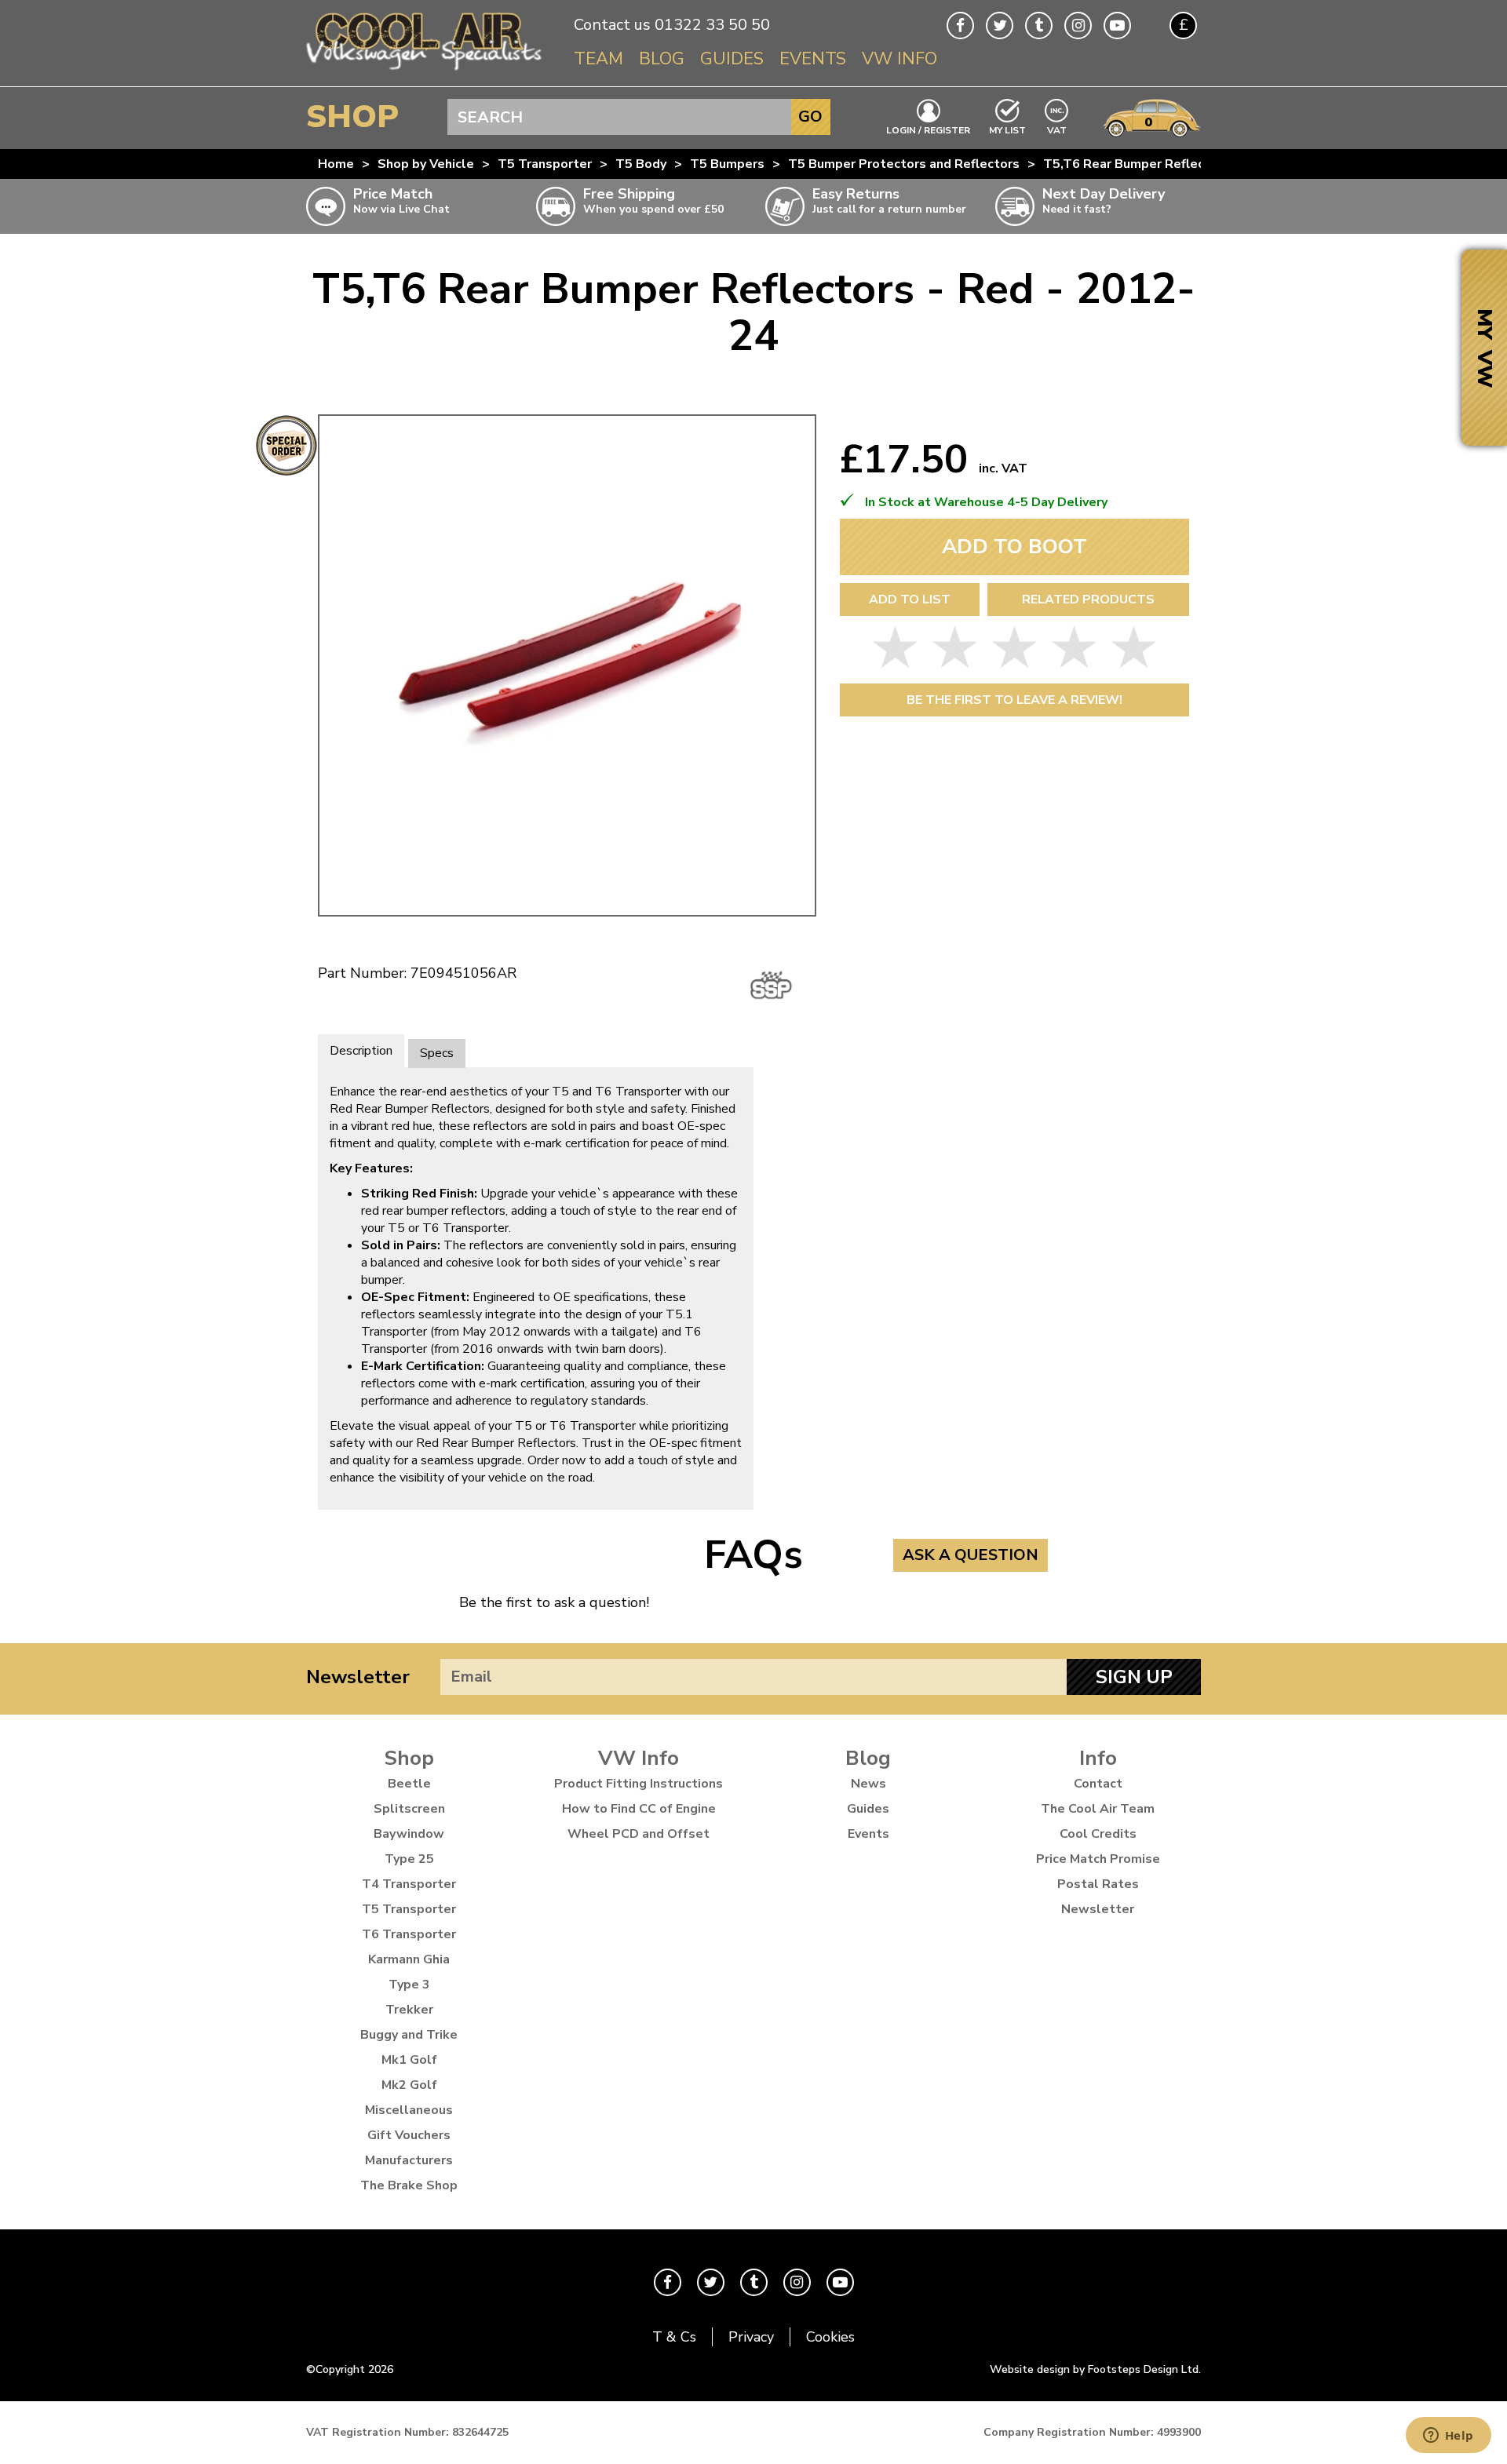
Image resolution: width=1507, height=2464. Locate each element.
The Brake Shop (409, 2185)
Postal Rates (1098, 1884)
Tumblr (1039, 26)
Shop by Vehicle (426, 164)
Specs (437, 1053)
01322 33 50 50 (712, 25)
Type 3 (409, 1985)
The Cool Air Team (1098, 1809)
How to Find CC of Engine (639, 1809)
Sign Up (1134, 1677)
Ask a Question (971, 1555)
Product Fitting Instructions (639, 1784)
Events (813, 59)
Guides (732, 59)
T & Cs (674, 2337)
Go (810, 117)
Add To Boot (1014, 547)
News (868, 1784)
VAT (1057, 129)
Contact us (612, 25)
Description (361, 1051)
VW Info (899, 59)
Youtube (1117, 26)
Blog (662, 59)
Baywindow (409, 1834)
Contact (1098, 1784)
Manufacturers (409, 2160)
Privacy (751, 2337)
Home (336, 164)
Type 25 (409, 1859)
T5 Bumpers (727, 164)
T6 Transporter (409, 1934)
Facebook (960, 26)
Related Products (1088, 600)
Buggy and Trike (409, 2035)
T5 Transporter (545, 164)
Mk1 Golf (409, 2060)
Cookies (830, 2337)
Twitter (1000, 26)
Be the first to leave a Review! (1014, 700)
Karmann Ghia (409, 1959)
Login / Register (928, 129)
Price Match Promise (1098, 1859)
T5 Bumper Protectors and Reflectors (904, 164)
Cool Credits (1098, 1834)
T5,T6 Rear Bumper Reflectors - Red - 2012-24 (1187, 164)
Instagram (1078, 26)
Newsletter (358, 1677)
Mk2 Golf (409, 2085)
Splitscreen (409, 1809)
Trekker (409, 2010)
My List (1007, 129)
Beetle (409, 1784)
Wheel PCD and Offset (639, 1834)
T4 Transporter (409, 1884)
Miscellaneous (409, 2110)
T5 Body (641, 164)
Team (598, 59)
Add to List (910, 600)
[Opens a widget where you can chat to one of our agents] (1448, 2437)
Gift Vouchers (409, 2135)
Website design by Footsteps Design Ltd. (1095, 2369)
